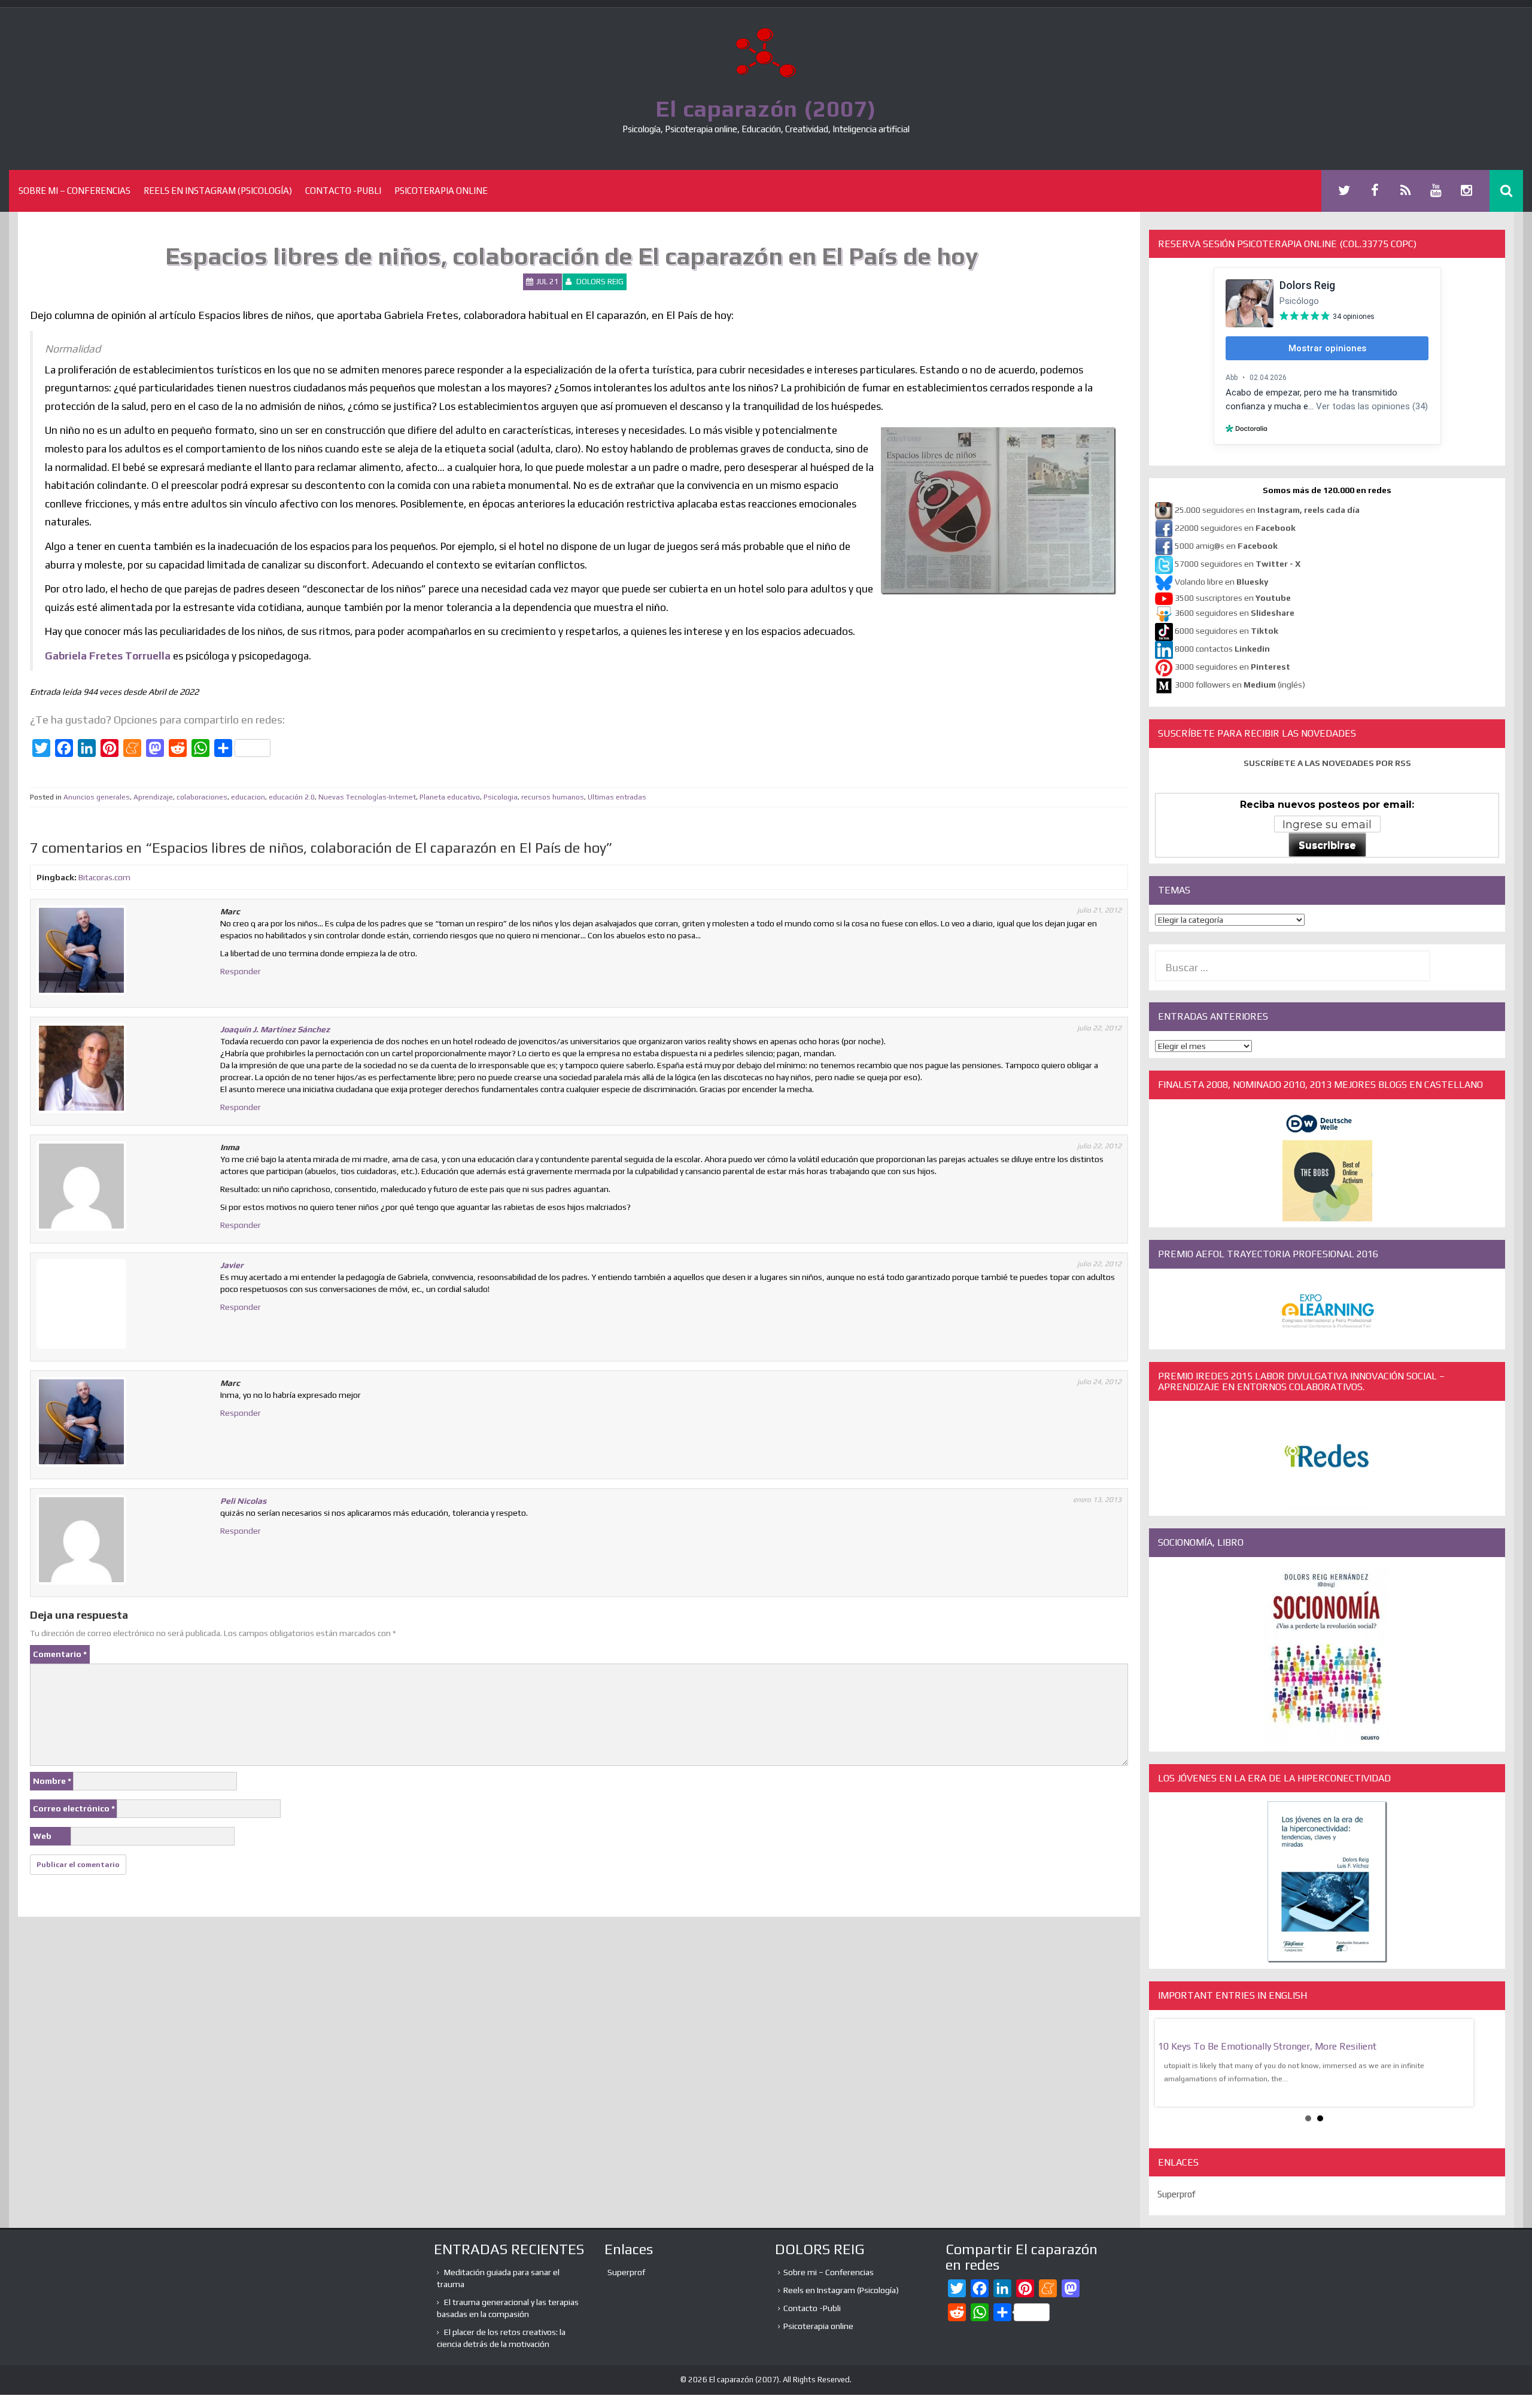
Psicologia (501, 797)
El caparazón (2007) (766, 108)
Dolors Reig (600, 282)
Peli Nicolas (243, 1501)
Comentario (60, 1654)
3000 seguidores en (1232, 667)
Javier (232, 1265)
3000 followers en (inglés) (1240, 685)
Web (42, 1836)
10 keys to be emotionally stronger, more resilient (1267, 2046)
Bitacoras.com (104, 877)
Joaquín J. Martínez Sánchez (275, 1029)
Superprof (1177, 2194)
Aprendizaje (153, 797)
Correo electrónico (74, 1808)
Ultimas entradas (617, 797)
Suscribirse (1327, 845)
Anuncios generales (97, 797)
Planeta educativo (450, 797)
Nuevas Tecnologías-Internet (367, 797)
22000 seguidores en (1235, 528)
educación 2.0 (292, 797)
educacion (248, 797)
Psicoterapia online (441, 191)
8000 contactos (1222, 649)
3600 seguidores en (1235, 613)
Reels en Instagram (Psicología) (218, 191)
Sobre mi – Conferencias (75, 191)
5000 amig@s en (1226, 546)
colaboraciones (202, 797)
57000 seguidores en (1237, 564)
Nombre (52, 1781)
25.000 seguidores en (1267, 510)
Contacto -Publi (343, 191)
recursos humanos (553, 797)
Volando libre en (1221, 582)
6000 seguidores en (1226, 631)
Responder (241, 971)
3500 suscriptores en (1233, 598)
